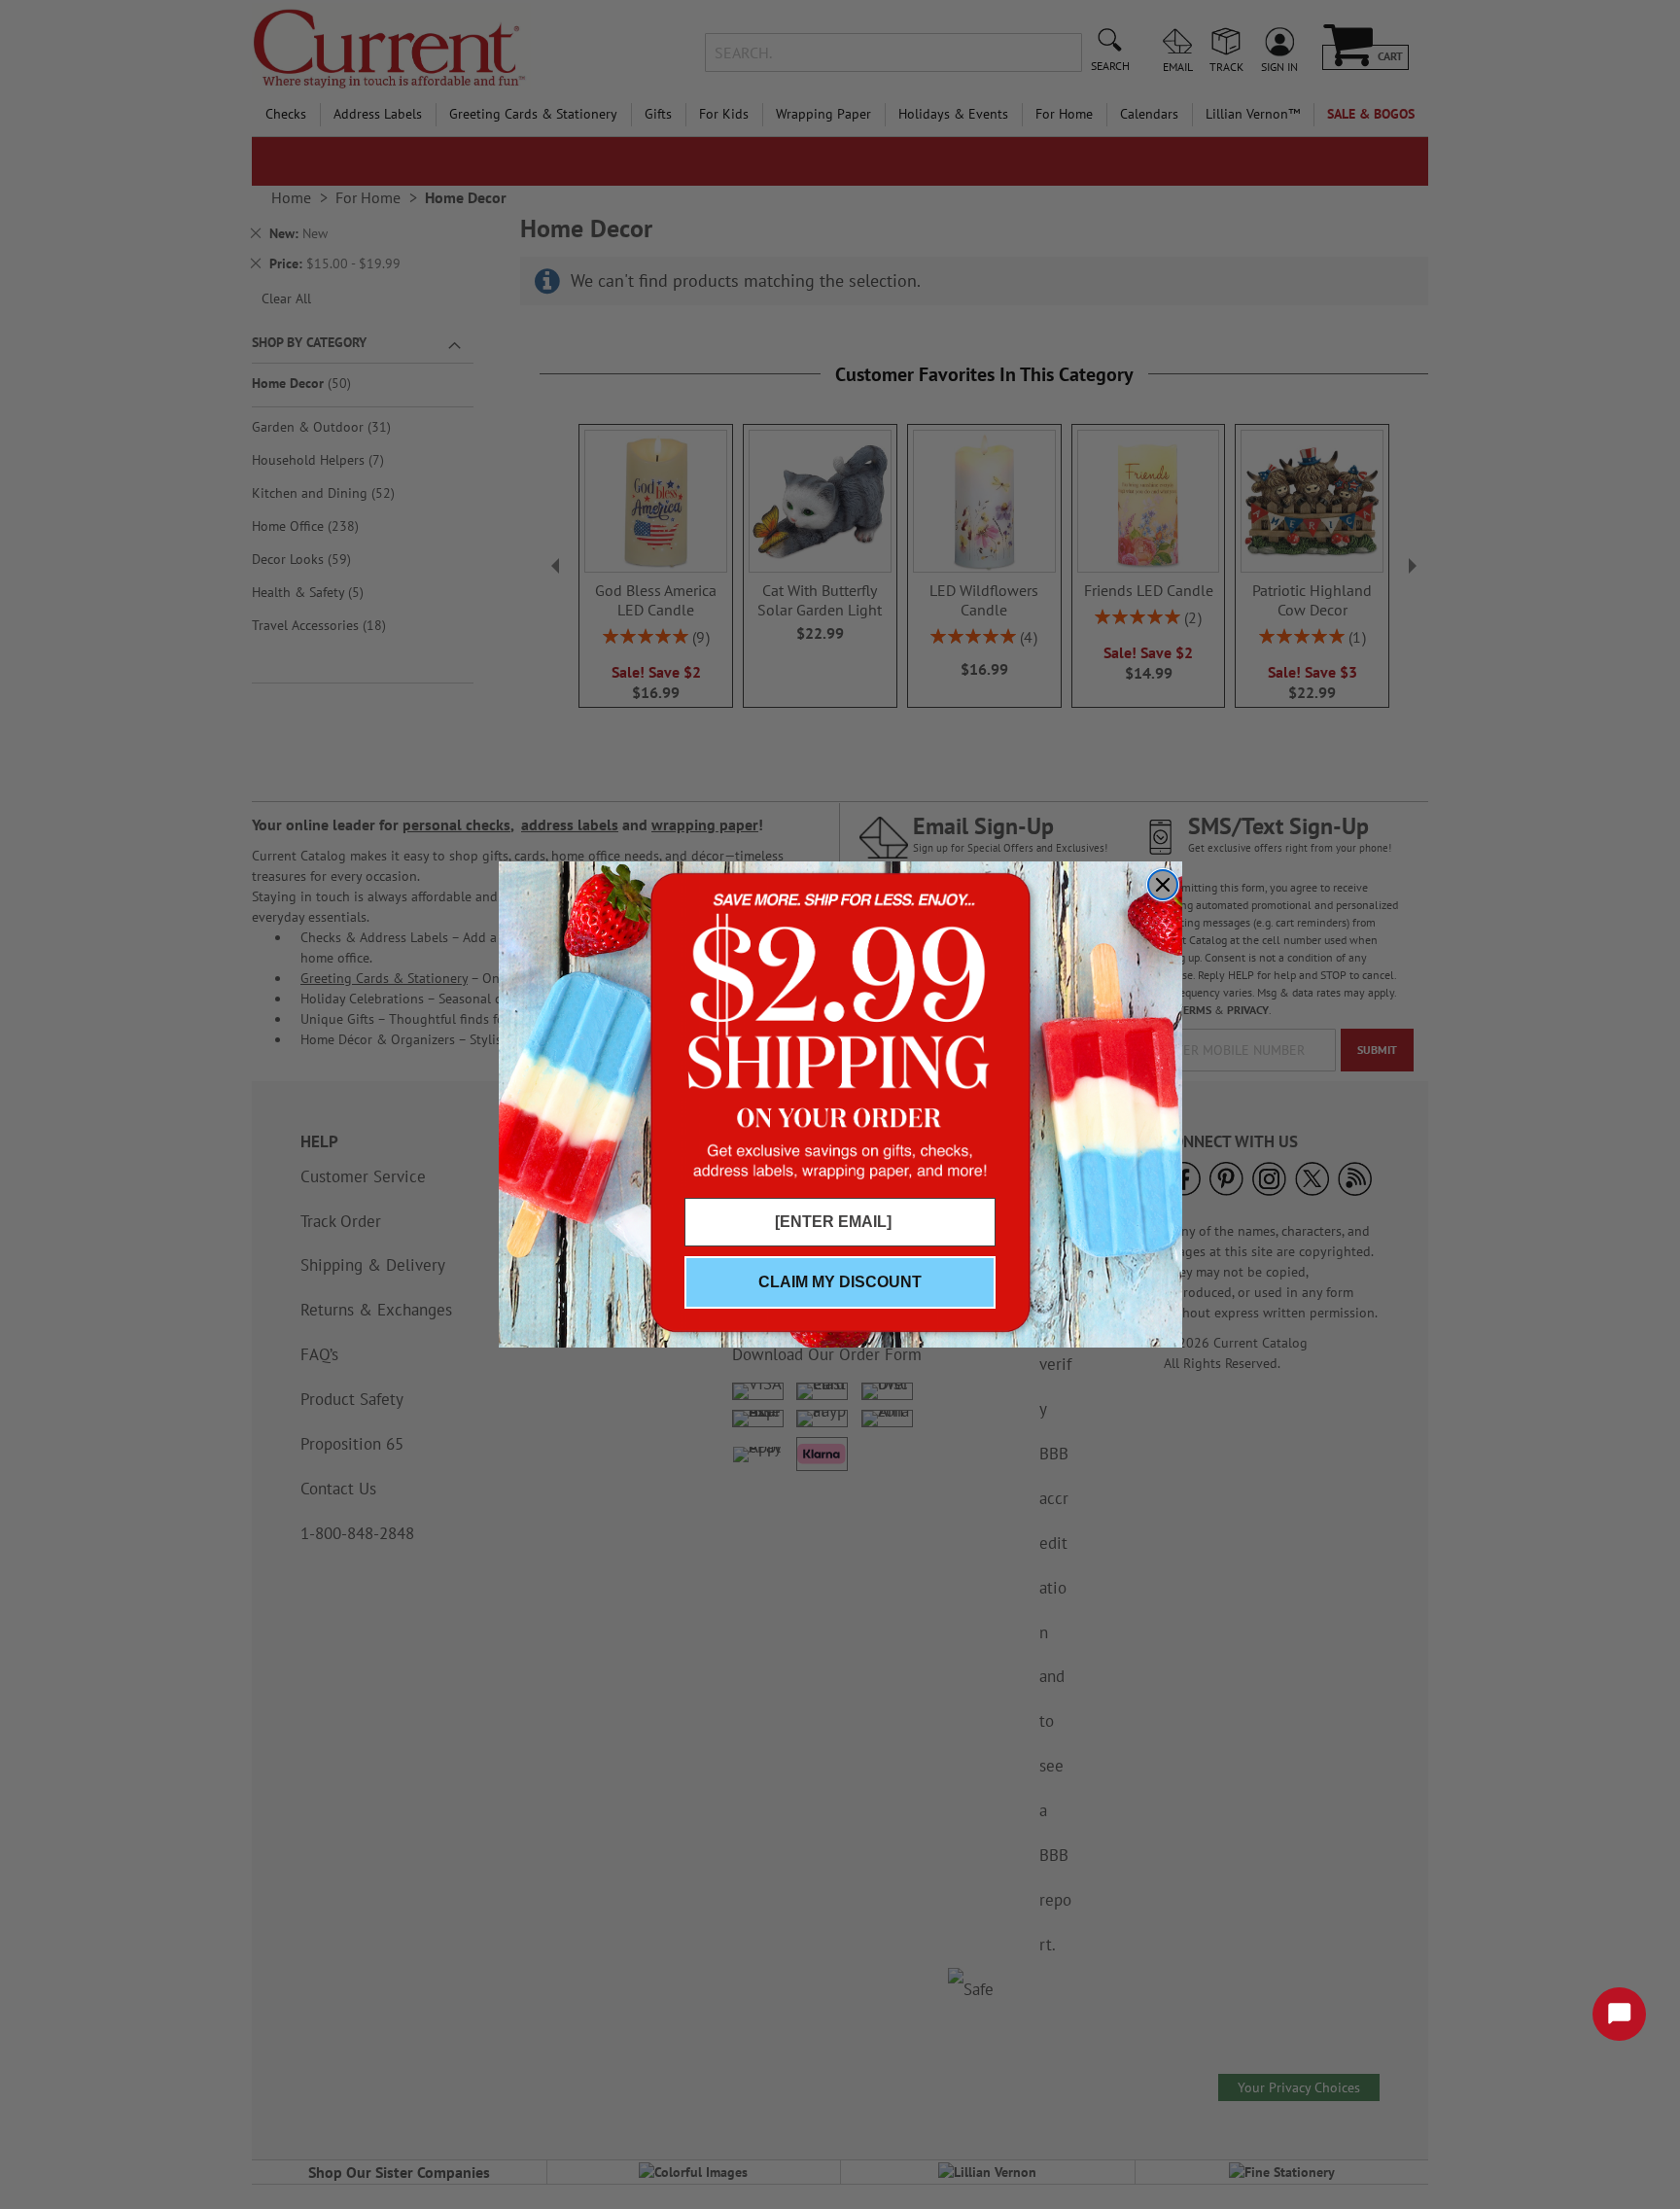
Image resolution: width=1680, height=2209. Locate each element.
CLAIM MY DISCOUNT (840, 1282)
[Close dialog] (1163, 885)
